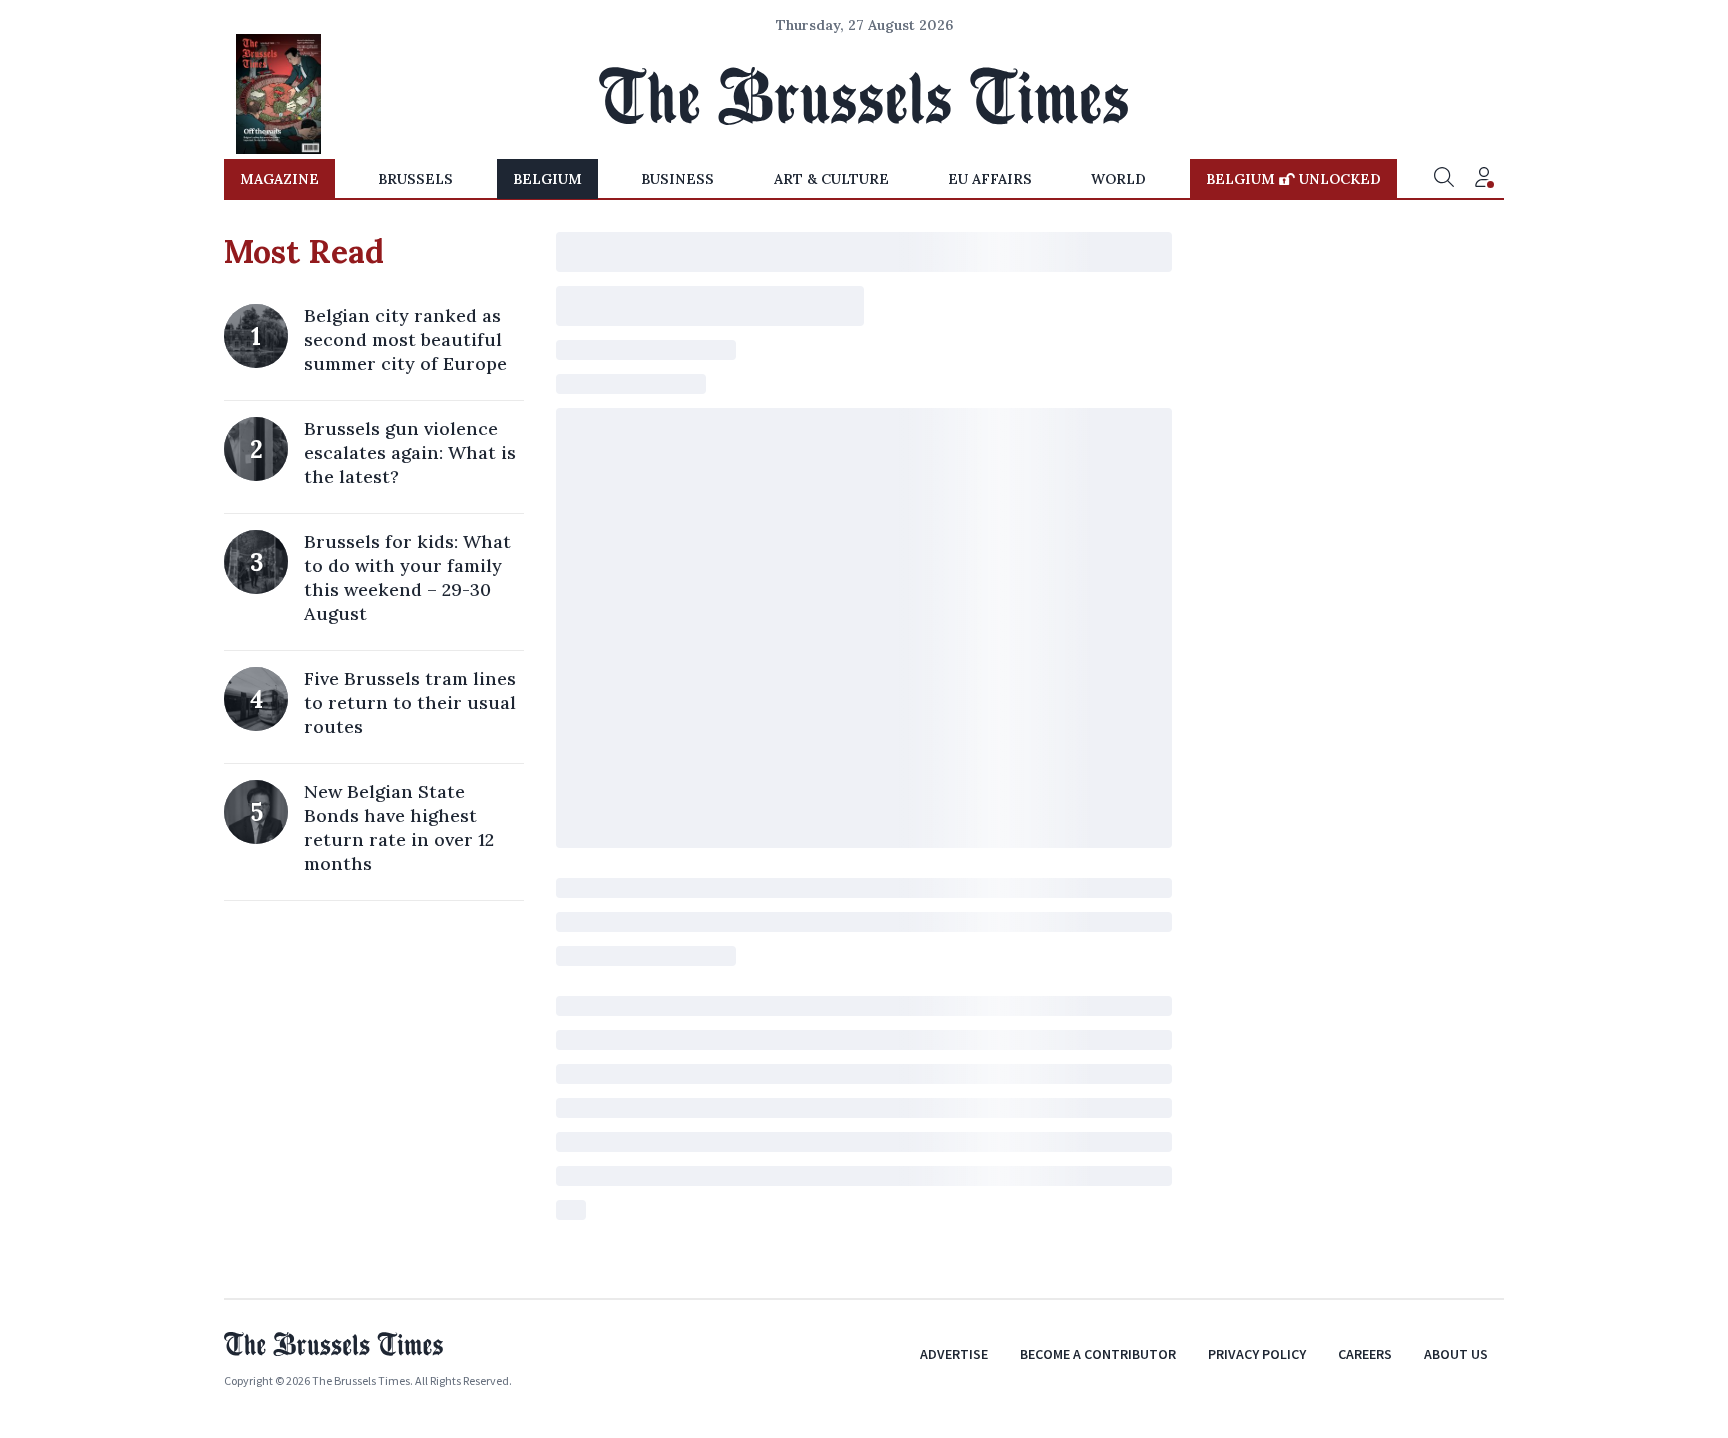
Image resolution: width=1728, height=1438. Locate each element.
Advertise (954, 1354)
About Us (1456, 1354)
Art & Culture (831, 179)
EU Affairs (990, 179)
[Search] (1444, 179)
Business (677, 179)
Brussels (415, 179)
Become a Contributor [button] (1098, 1354)
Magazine (279, 179)
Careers (1365, 1354)
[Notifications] (1484, 179)
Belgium (547, 179)
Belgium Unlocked (1293, 179)
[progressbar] (864, 252)
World (1118, 179)
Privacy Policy (1257, 1354)
